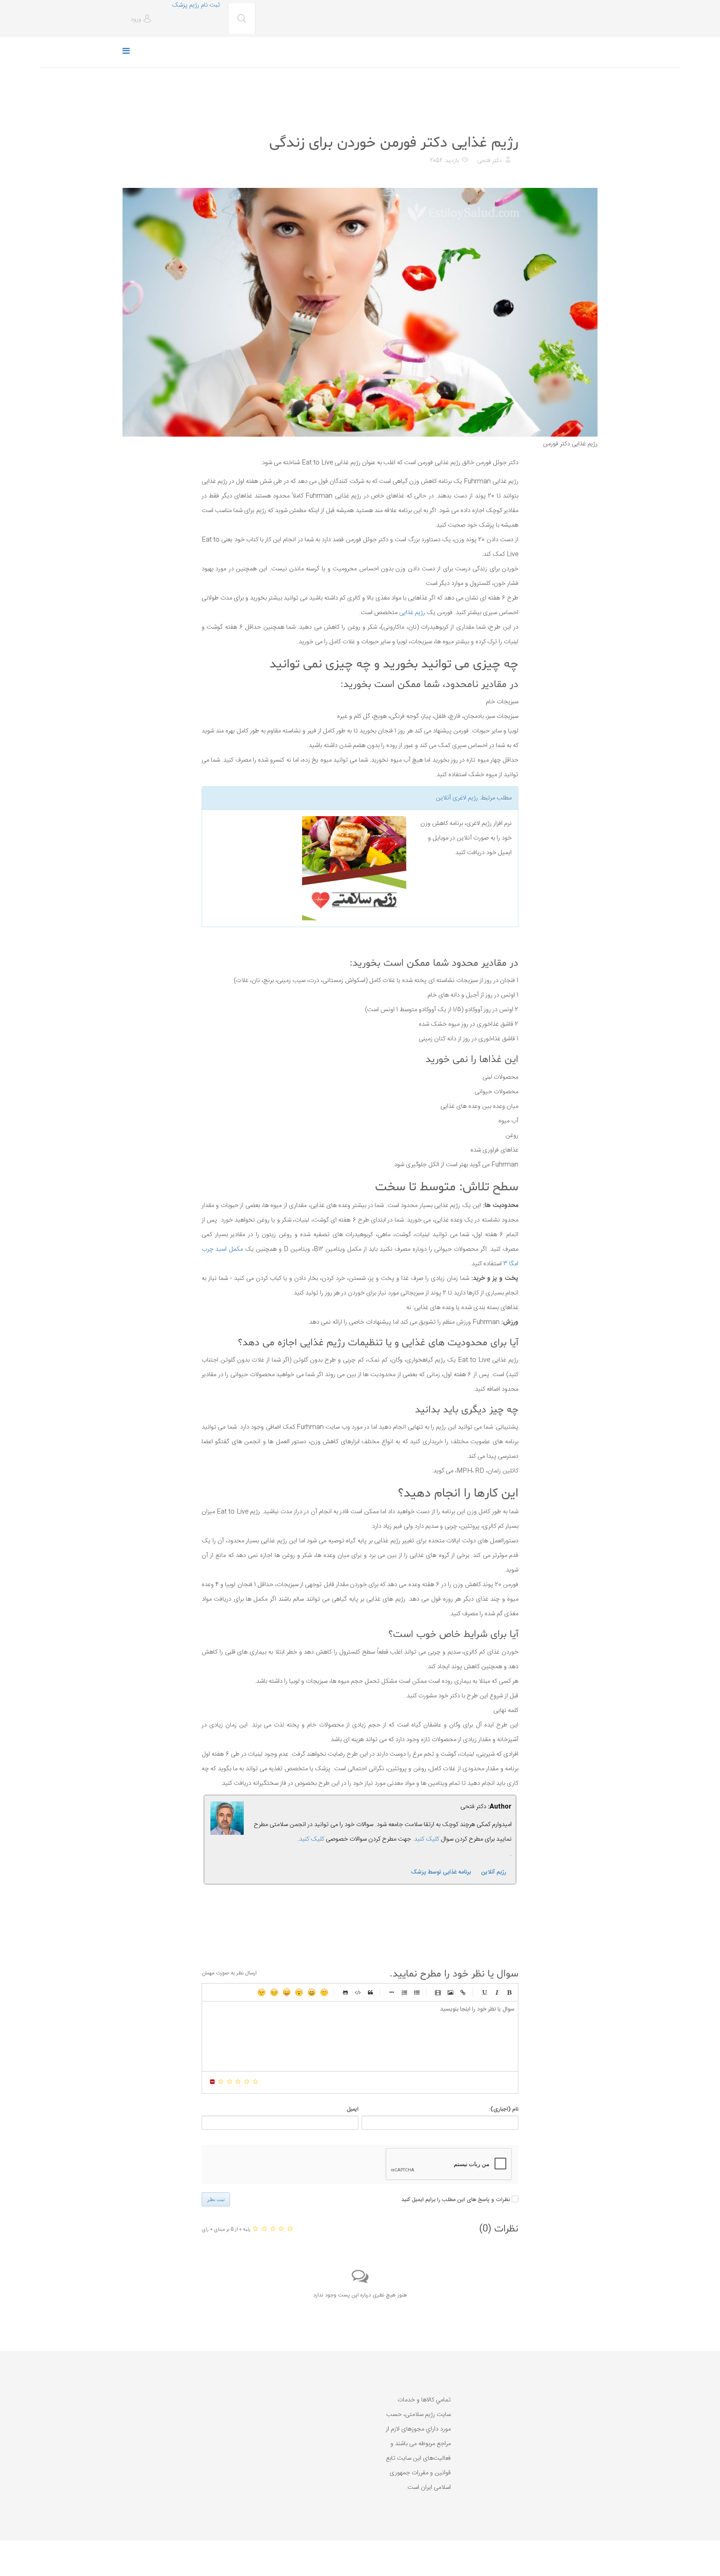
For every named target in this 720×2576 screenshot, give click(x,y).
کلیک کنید (312, 1839)
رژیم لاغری (465, 798)
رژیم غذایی (504, 122)
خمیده (497, 1992)
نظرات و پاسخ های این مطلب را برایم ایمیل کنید (456, 2200)
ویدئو (438, 1992)
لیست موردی (417, 1992)
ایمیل (352, 2109)
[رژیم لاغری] (307, 868)
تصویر (450, 1992)
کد (358, 1992)
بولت (392, 1992)
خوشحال (312, 1992)
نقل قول (370, 1992)
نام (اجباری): (504, 2109)
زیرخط (484, 1992)
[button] (142, 19)
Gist (345, 1992)
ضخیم (509, 1992)
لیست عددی (404, 1992)
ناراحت (274, 1992)
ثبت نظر (216, 2199)
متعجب (299, 1992)
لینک (463, 1992)
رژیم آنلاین (494, 1872)
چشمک (262, 1992)
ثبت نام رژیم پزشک (196, 5)
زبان (287, 1992)
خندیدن (324, 1992)
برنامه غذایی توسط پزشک (441, 1872)
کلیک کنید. (426, 1839)
